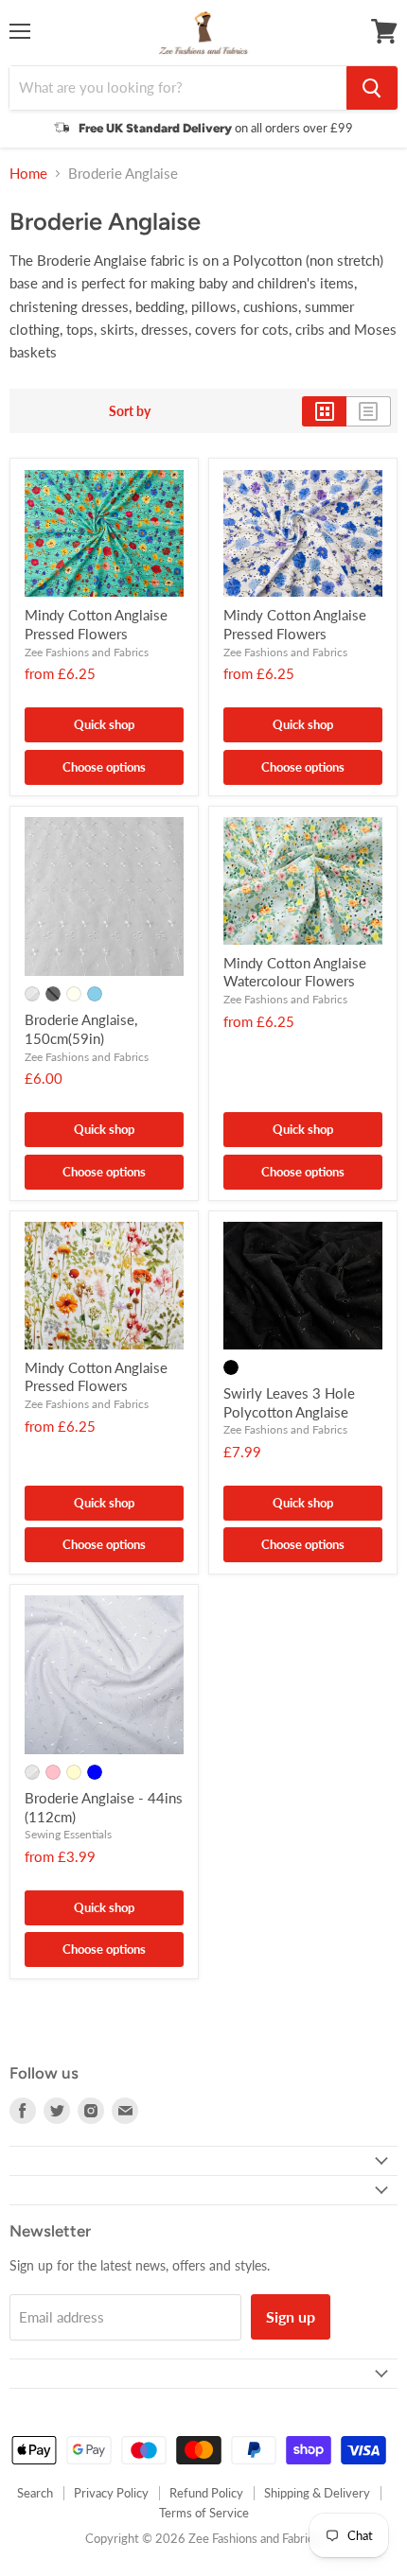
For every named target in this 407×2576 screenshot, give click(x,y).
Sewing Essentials (68, 1834)
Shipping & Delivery (317, 2493)
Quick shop (104, 724)
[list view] (369, 411)
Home (28, 174)
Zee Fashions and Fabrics (87, 652)
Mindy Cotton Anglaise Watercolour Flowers (295, 972)
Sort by (130, 411)
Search (35, 2493)
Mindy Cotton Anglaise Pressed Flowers (96, 624)
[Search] (372, 88)
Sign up (291, 2316)
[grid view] (324, 411)
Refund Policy (206, 2493)
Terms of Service (204, 2513)
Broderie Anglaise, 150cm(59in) (81, 1029)
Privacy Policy (111, 2493)
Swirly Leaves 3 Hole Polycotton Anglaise (289, 1402)
